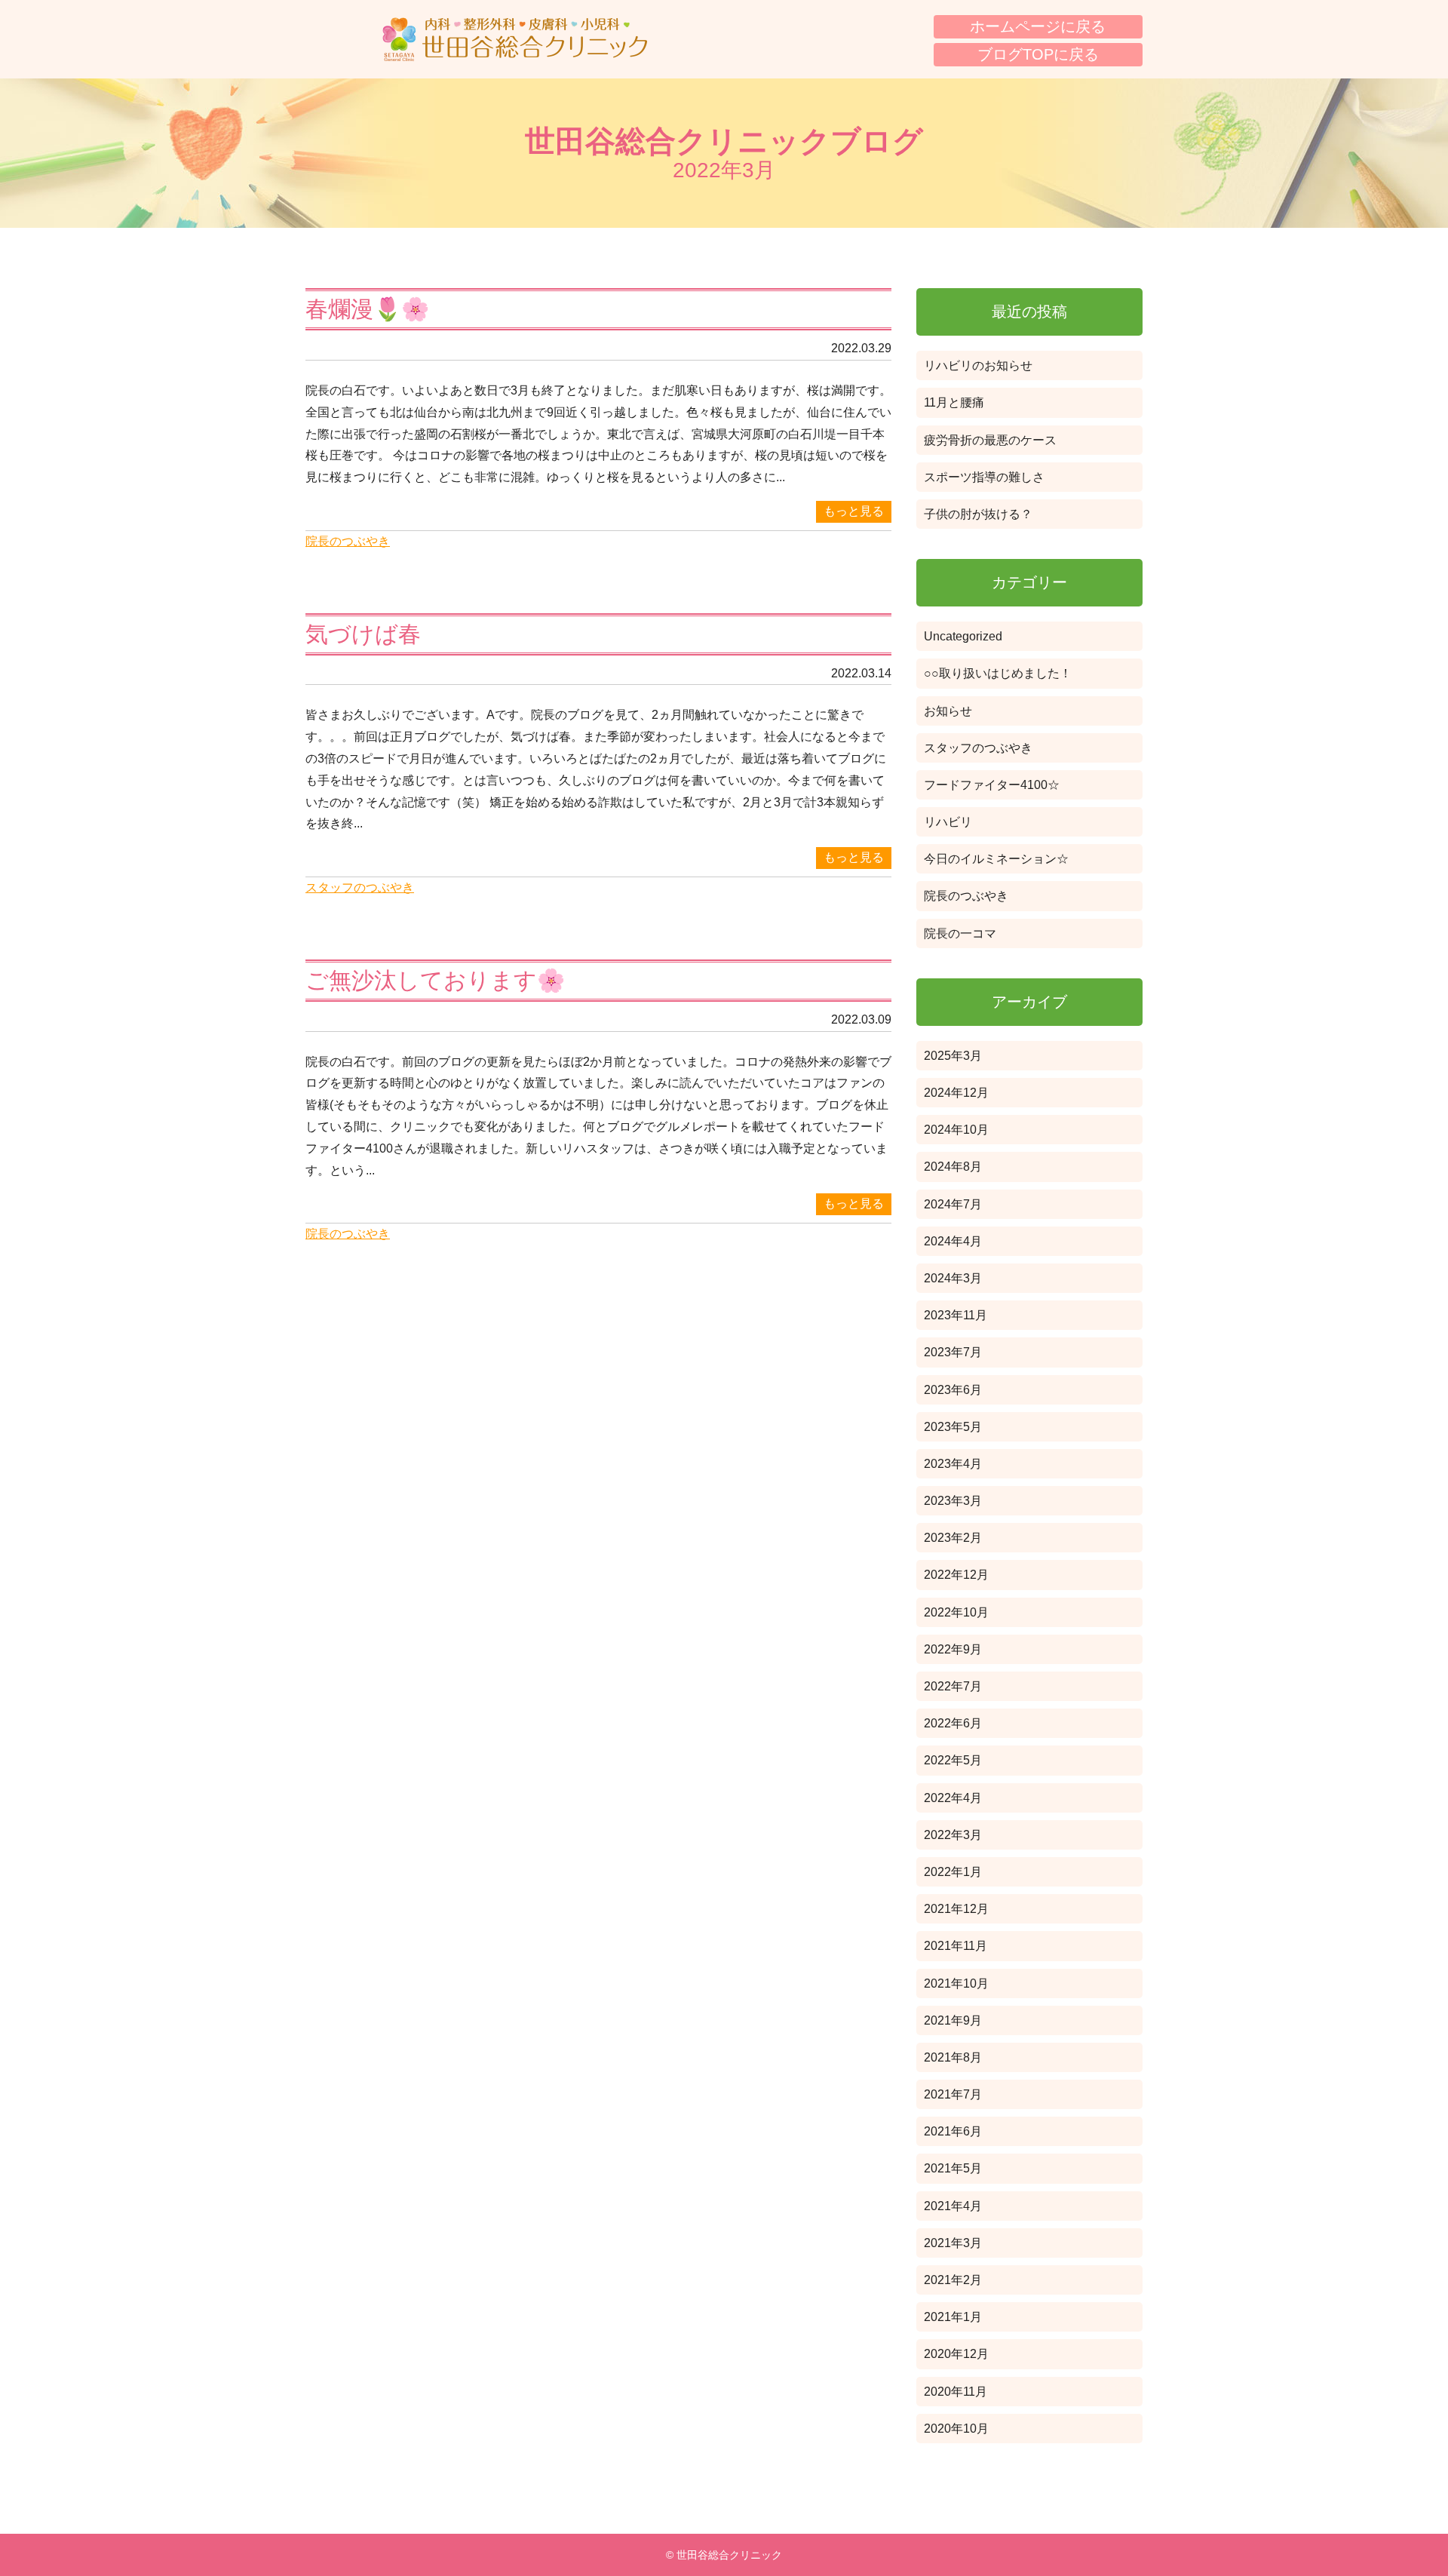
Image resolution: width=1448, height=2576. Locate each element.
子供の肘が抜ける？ (978, 514)
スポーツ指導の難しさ (984, 477)
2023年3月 (953, 1501)
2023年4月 (953, 1464)
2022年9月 (953, 1649)
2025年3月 (953, 1056)
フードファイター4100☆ (992, 785)
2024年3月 (953, 1278)
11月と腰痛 (954, 402)
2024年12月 (956, 1093)
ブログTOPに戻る (1038, 54)
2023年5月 (953, 1427)
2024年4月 (953, 1241)
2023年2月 (953, 1538)
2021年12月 (956, 1909)
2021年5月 (953, 2168)
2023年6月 (953, 1390)
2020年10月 (956, 2429)
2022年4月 (953, 1798)
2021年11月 (956, 1946)
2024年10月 (956, 1130)
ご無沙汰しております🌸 (435, 980)
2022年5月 (953, 1760)
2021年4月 (953, 2206)
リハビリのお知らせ (978, 365)
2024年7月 (953, 1204)
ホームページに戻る (1038, 26)
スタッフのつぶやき (360, 887)
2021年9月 (953, 2020)
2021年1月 (953, 2317)
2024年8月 (953, 1167)
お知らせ (948, 711)
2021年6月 (953, 2131)
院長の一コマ (960, 933)
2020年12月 (956, 2354)
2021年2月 (953, 2280)
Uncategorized (963, 636)
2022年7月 (953, 1686)
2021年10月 (956, 1983)
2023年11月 (956, 1315)
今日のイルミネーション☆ (996, 859)
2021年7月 (953, 2094)
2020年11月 (956, 2392)
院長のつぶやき (348, 541)
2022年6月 (953, 1723)
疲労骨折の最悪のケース (990, 440)
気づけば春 (363, 634)
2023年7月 (953, 1352)
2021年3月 (953, 2243)
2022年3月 (953, 1835)
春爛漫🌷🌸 (367, 309)
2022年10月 (956, 1612)
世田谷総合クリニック (515, 39)
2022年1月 (953, 1872)
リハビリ (948, 822)
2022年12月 (956, 1575)
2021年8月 (953, 2057)
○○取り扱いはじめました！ (998, 673)
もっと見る (854, 511)
